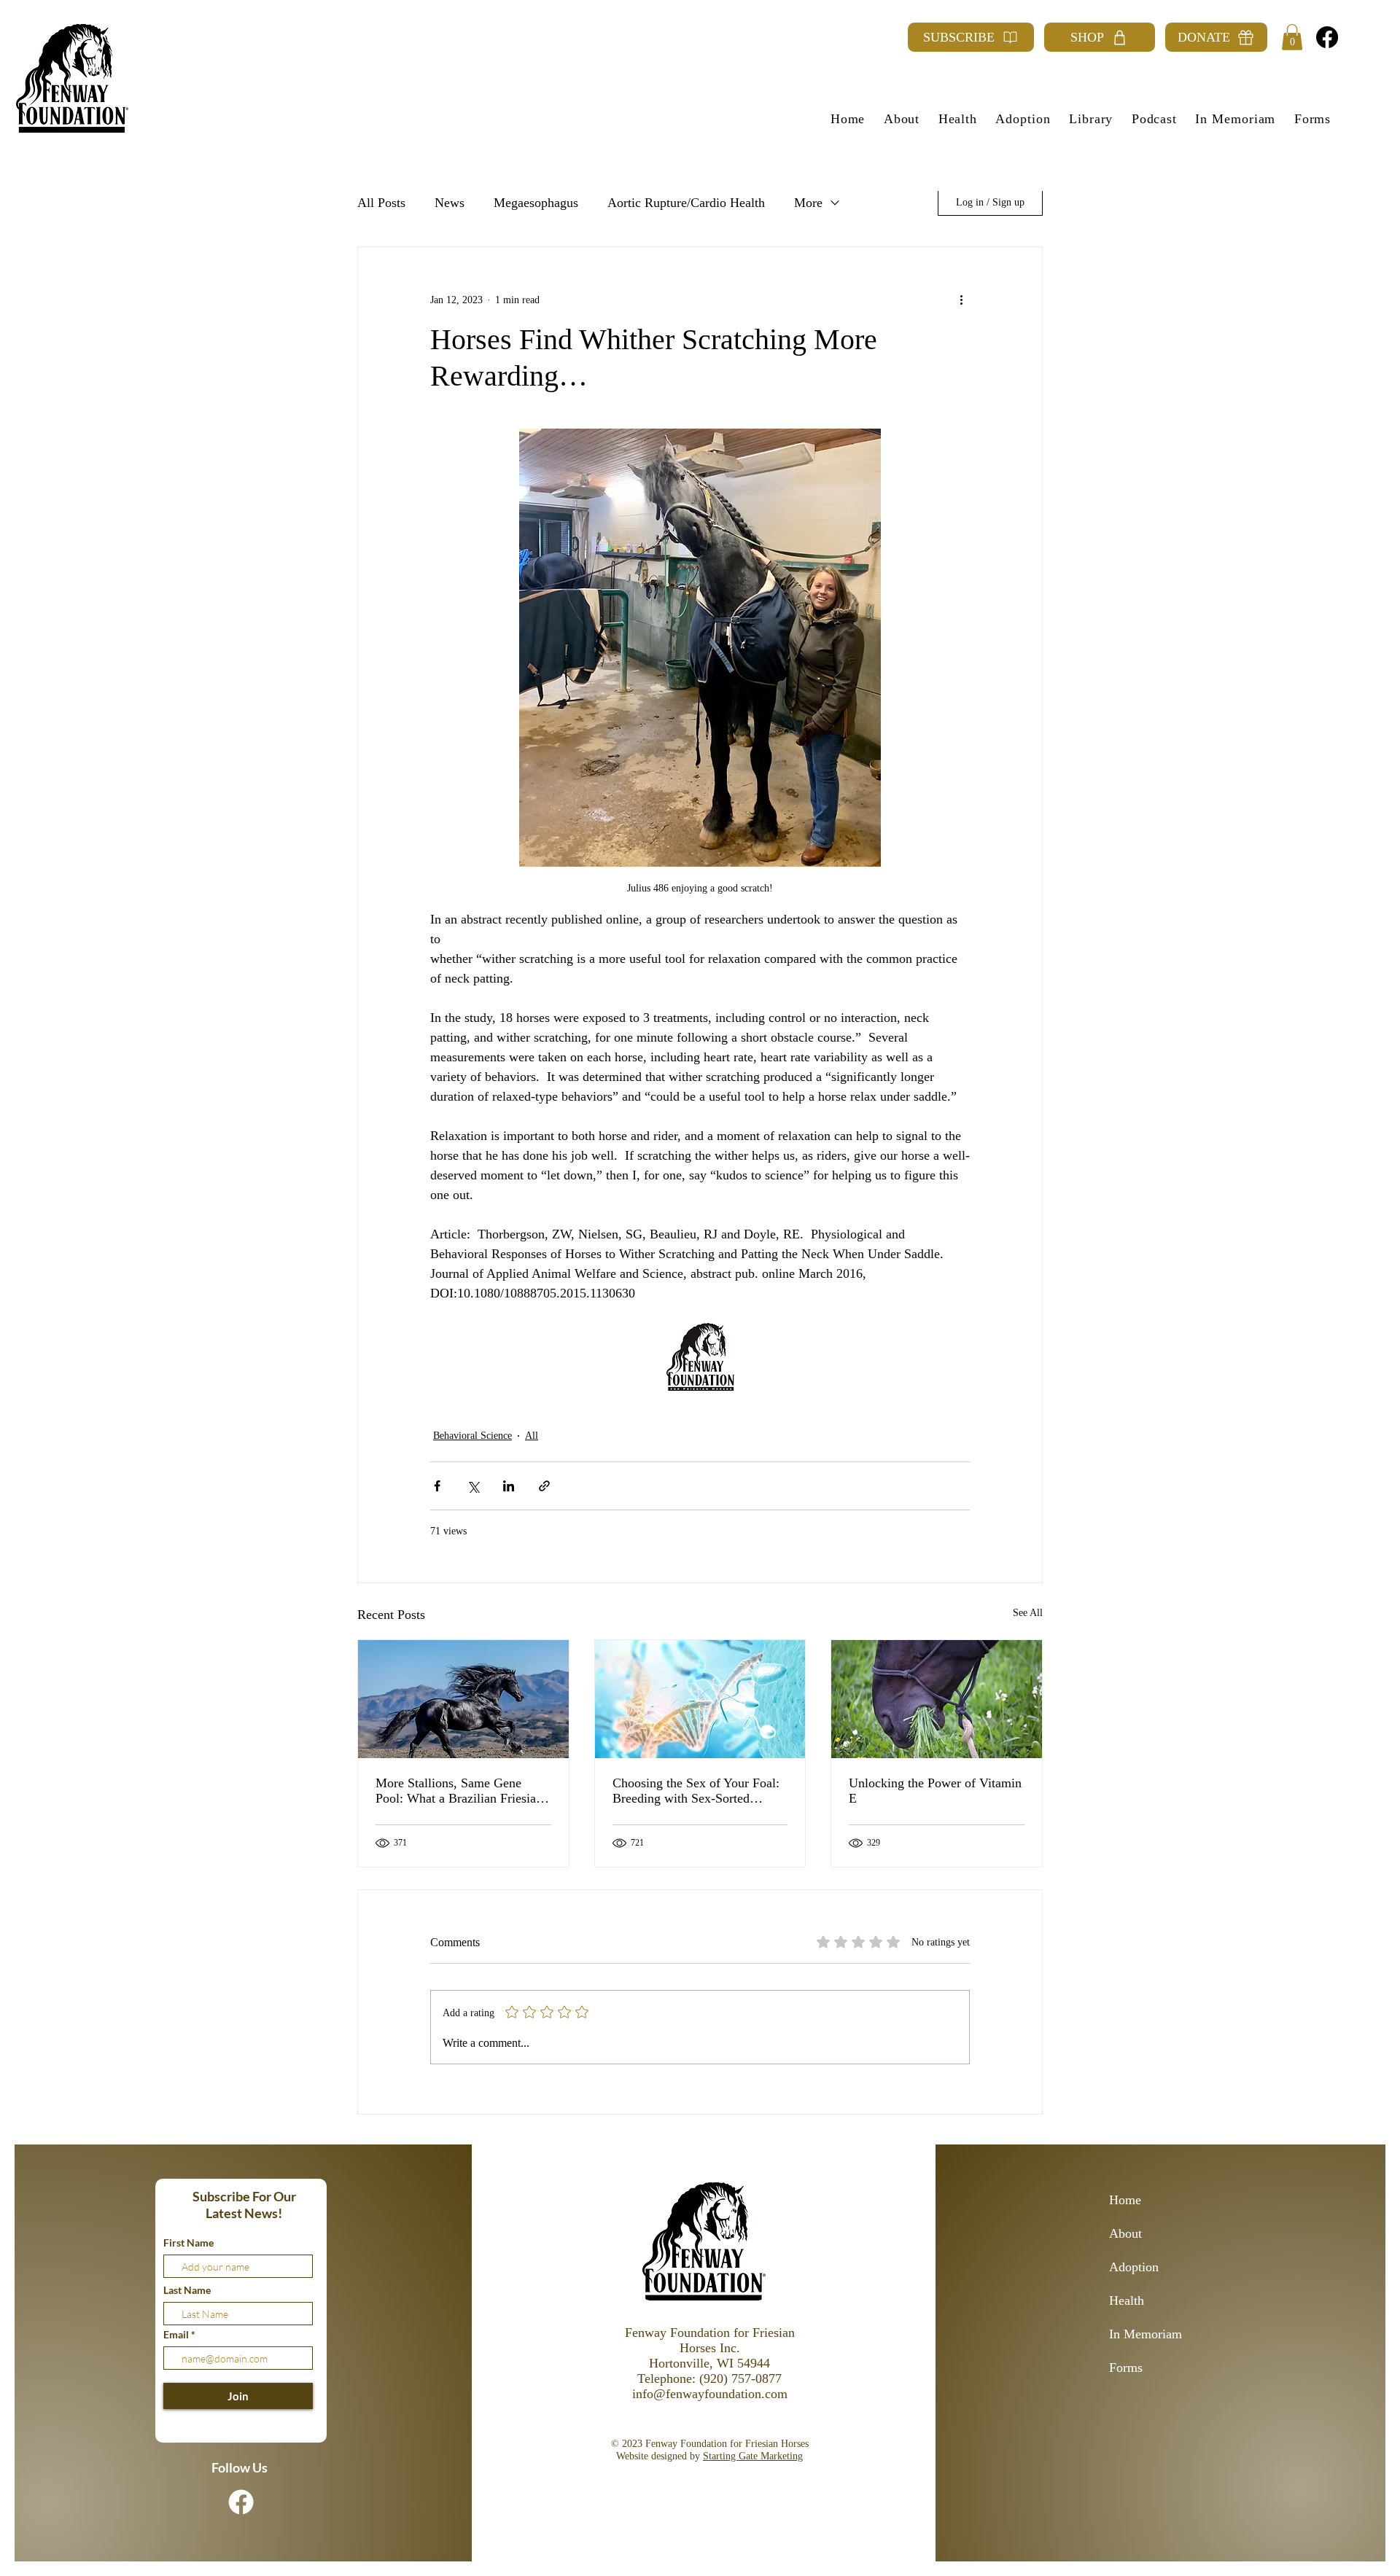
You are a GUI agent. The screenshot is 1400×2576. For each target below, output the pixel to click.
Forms (1126, 2368)
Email (177, 2335)
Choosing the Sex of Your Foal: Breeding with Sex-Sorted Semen (696, 1791)
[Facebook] (1327, 37)
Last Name (187, 2290)
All (532, 1436)
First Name (188, 2243)
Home (1125, 2200)
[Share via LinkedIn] (509, 1486)
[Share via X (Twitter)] (473, 1486)
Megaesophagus (536, 203)
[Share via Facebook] (437, 1486)
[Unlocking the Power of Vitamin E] (937, 1699)
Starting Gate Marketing (753, 2456)
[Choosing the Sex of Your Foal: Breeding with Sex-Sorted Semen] (700, 1699)
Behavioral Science (472, 1436)
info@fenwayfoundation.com (710, 2394)
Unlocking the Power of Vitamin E (935, 1791)
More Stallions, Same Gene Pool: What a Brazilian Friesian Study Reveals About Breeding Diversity (459, 1791)
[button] (1292, 37)
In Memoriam (1146, 2334)
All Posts (381, 203)
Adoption (1134, 2267)
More (808, 203)
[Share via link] (544, 1486)
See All (1028, 1613)
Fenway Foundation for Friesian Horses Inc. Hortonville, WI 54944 (710, 2348)
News (450, 203)
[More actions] (961, 300)
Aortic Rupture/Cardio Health (686, 203)
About (1125, 2233)
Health (1127, 2300)
